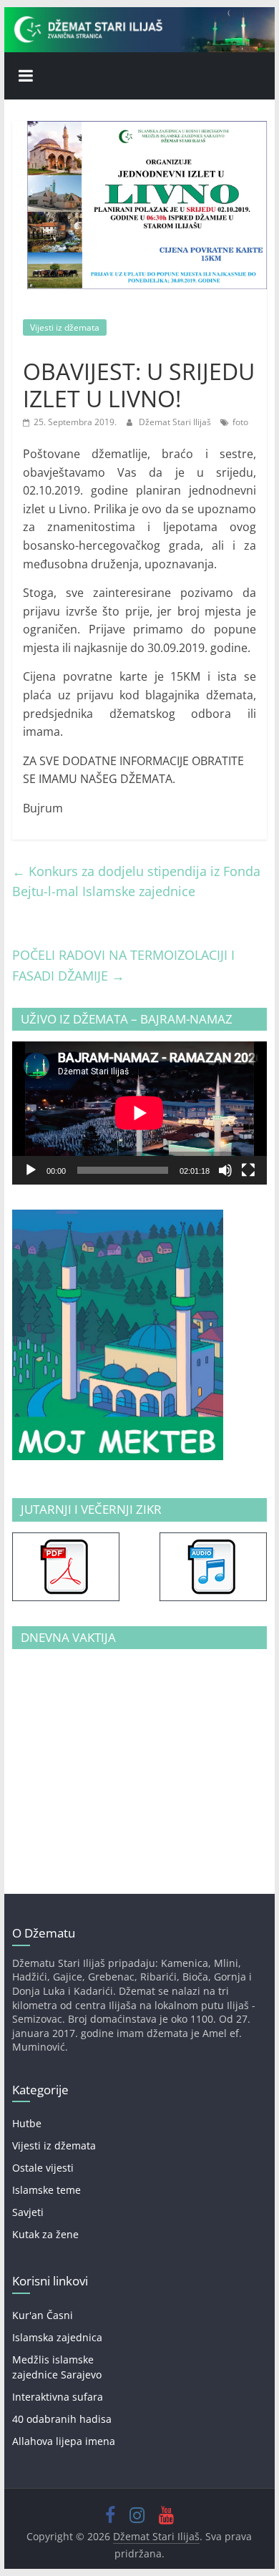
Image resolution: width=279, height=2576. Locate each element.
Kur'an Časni (43, 2315)
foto (240, 422)
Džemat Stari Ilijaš (176, 422)
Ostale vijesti (43, 2168)
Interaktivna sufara (58, 2397)
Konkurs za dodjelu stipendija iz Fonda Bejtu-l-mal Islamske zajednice (136, 881)
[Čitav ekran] (248, 1170)
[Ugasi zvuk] (225, 1170)
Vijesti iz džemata (65, 327)
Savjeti (28, 2212)
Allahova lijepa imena (64, 2441)
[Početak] (31, 1170)
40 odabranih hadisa (62, 2419)
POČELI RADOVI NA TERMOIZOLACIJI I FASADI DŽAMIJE (123, 965)
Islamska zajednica (57, 2337)
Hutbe (27, 2123)
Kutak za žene (45, 2234)
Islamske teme (46, 2190)
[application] (139, 1113)
